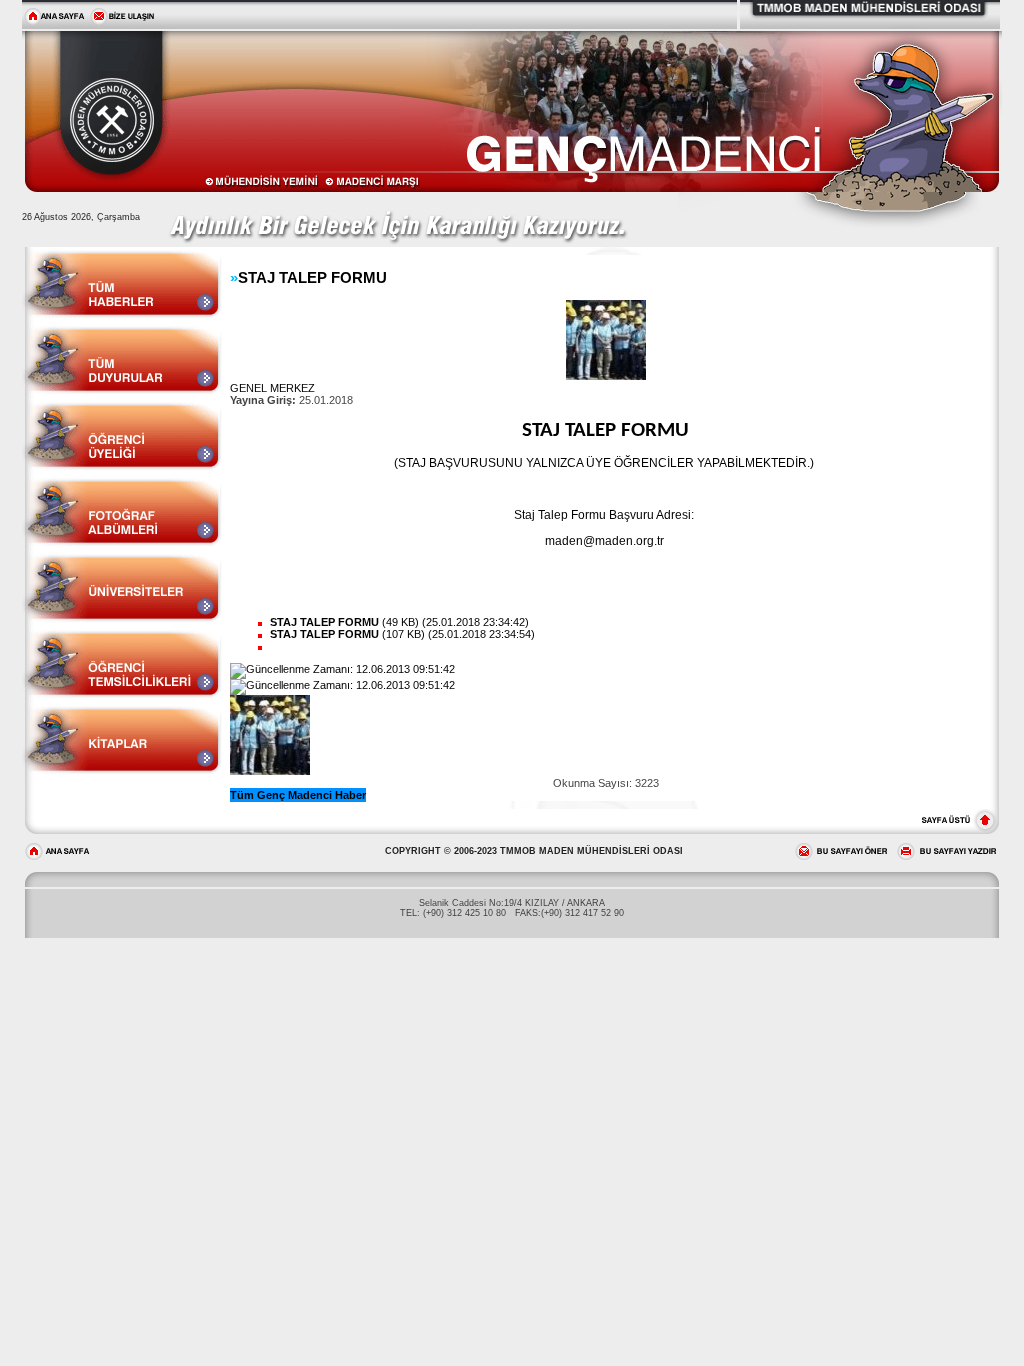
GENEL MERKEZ (272, 388)
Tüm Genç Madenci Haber (298, 795)
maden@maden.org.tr (604, 541)
